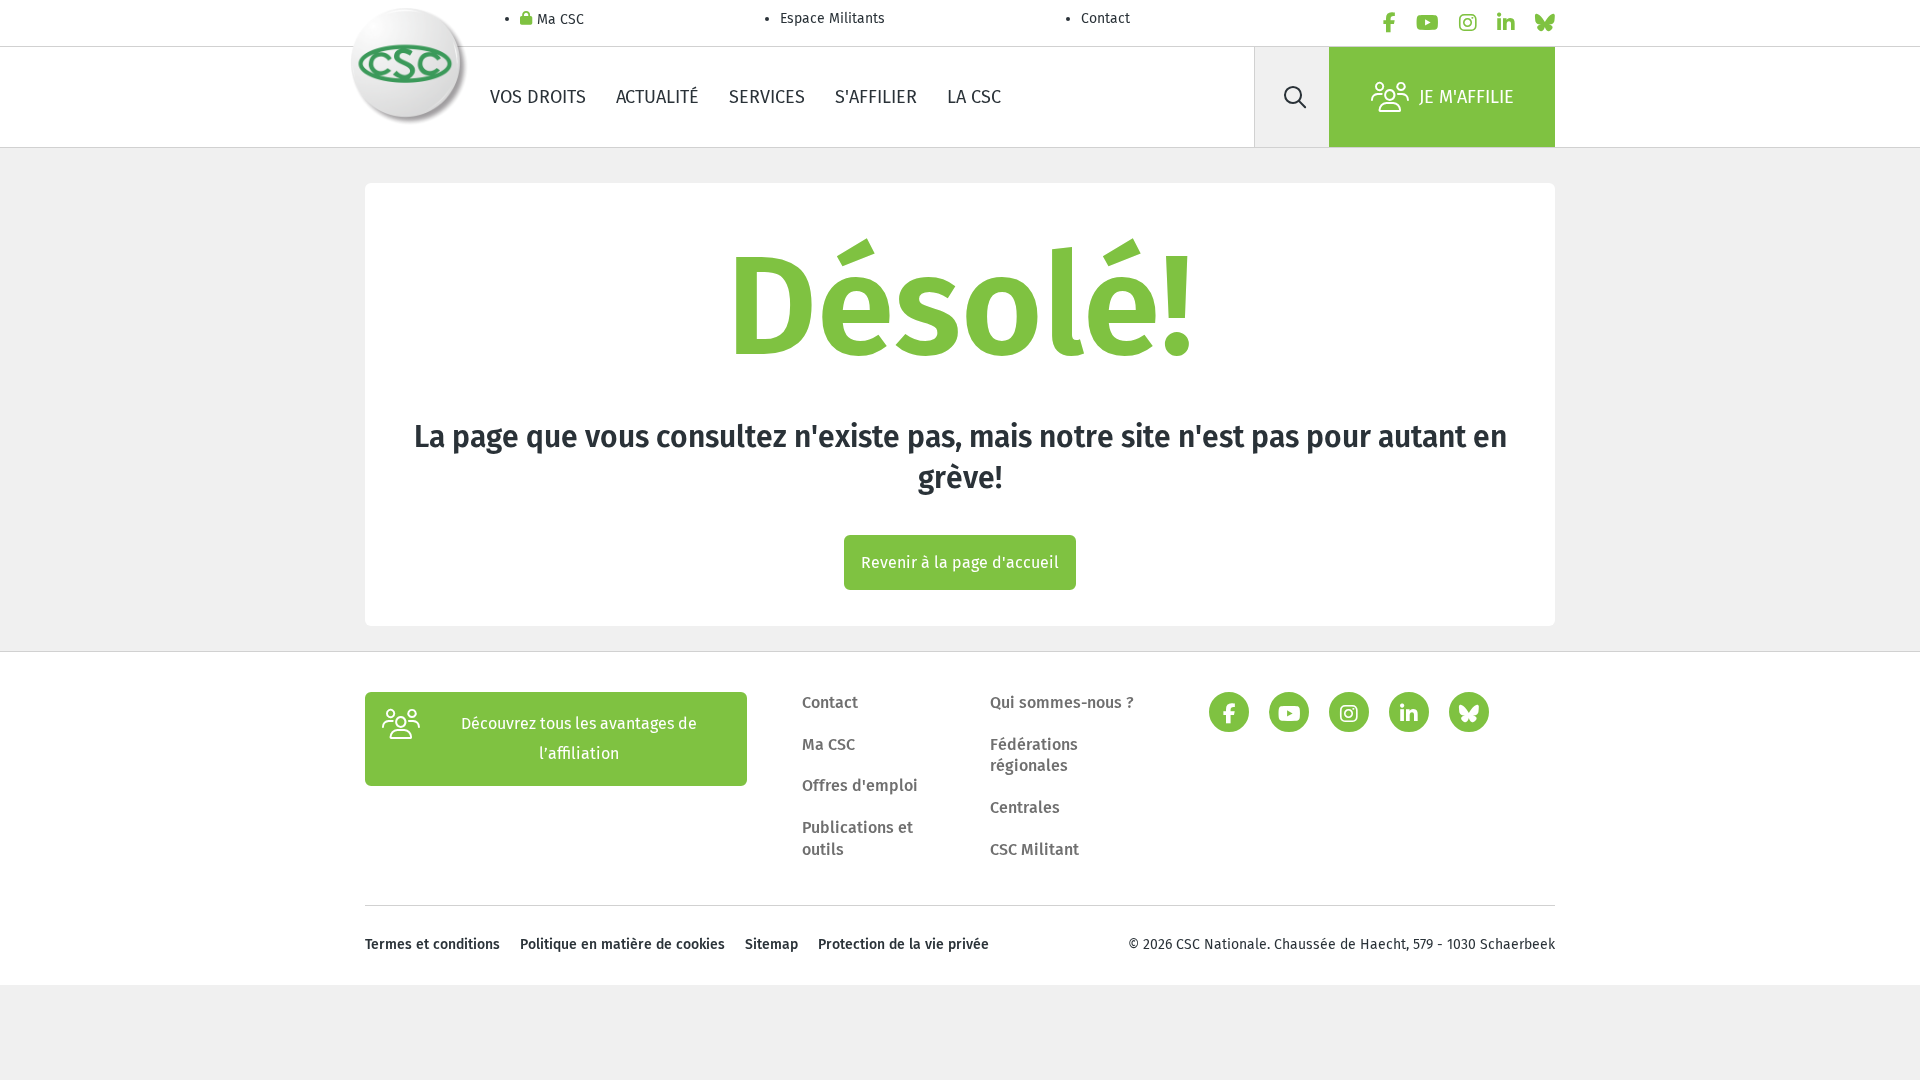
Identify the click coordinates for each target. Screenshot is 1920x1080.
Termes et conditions (432, 944)
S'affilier (876, 97)
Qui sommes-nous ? (1062, 702)
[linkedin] (1506, 23)
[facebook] (1389, 23)
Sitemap (771, 944)
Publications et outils (857, 838)
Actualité (657, 97)
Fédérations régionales (1034, 755)
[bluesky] (1545, 23)
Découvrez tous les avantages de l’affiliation (579, 738)
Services (767, 97)
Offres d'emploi (860, 785)
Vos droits (538, 97)
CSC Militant (1034, 849)
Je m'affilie (1466, 97)
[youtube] (1427, 23)
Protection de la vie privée (903, 944)
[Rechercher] (1295, 97)
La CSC (974, 97)
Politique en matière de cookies (622, 944)
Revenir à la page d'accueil (960, 562)
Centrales (1025, 807)
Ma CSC (560, 19)
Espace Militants (832, 18)
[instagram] (1468, 23)
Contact (1105, 18)
